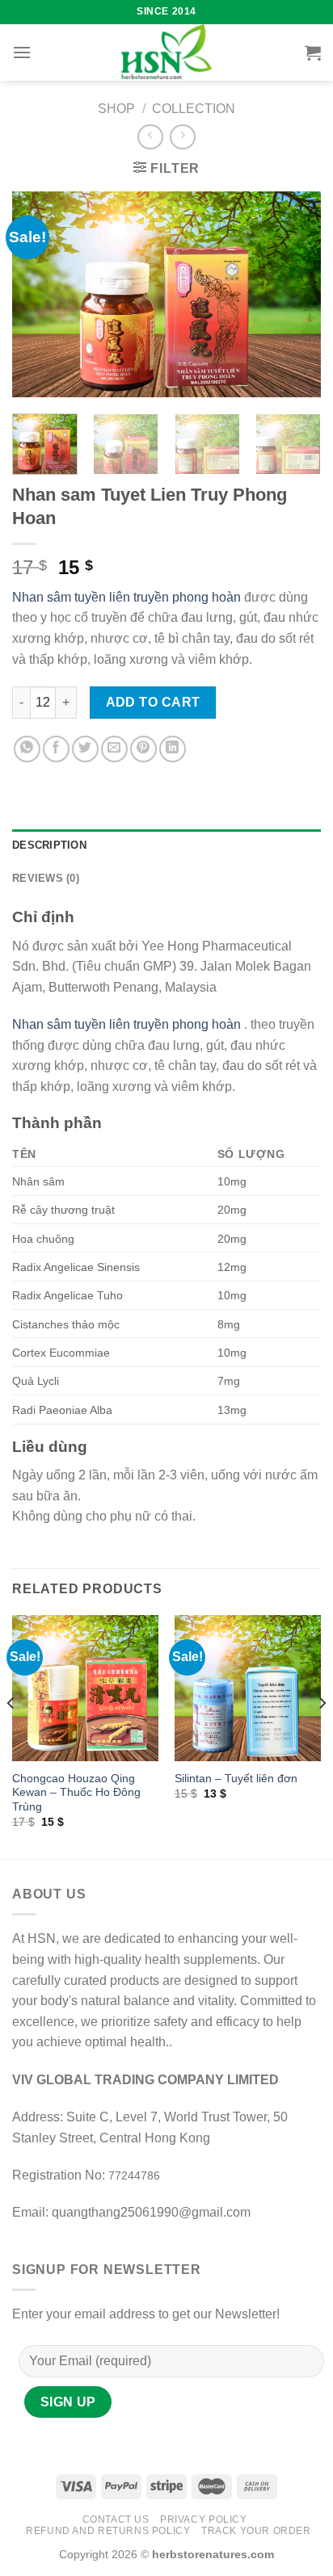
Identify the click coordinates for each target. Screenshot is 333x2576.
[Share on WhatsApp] (27, 749)
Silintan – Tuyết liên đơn (236, 1779)
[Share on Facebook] (56, 749)
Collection (194, 109)
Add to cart (153, 702)
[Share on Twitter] (85, 749)
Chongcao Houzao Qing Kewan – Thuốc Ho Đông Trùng (76, 1793)
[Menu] (22, 52)
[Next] (294, 294)
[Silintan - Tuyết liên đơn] (248, 1688)
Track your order (256, 2531)
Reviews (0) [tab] (46, 878)
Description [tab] (49, 845)
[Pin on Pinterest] (143, 749)
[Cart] (313, 52)
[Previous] (39, 294)
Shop (116, 109)
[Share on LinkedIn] (173, 749)
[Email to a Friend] (114, 749)
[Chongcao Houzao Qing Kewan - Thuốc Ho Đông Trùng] (85, 1688)
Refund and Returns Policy (108, 2531)
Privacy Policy (204, 2519)
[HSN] (166, 52)
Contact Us (116, 2519)
